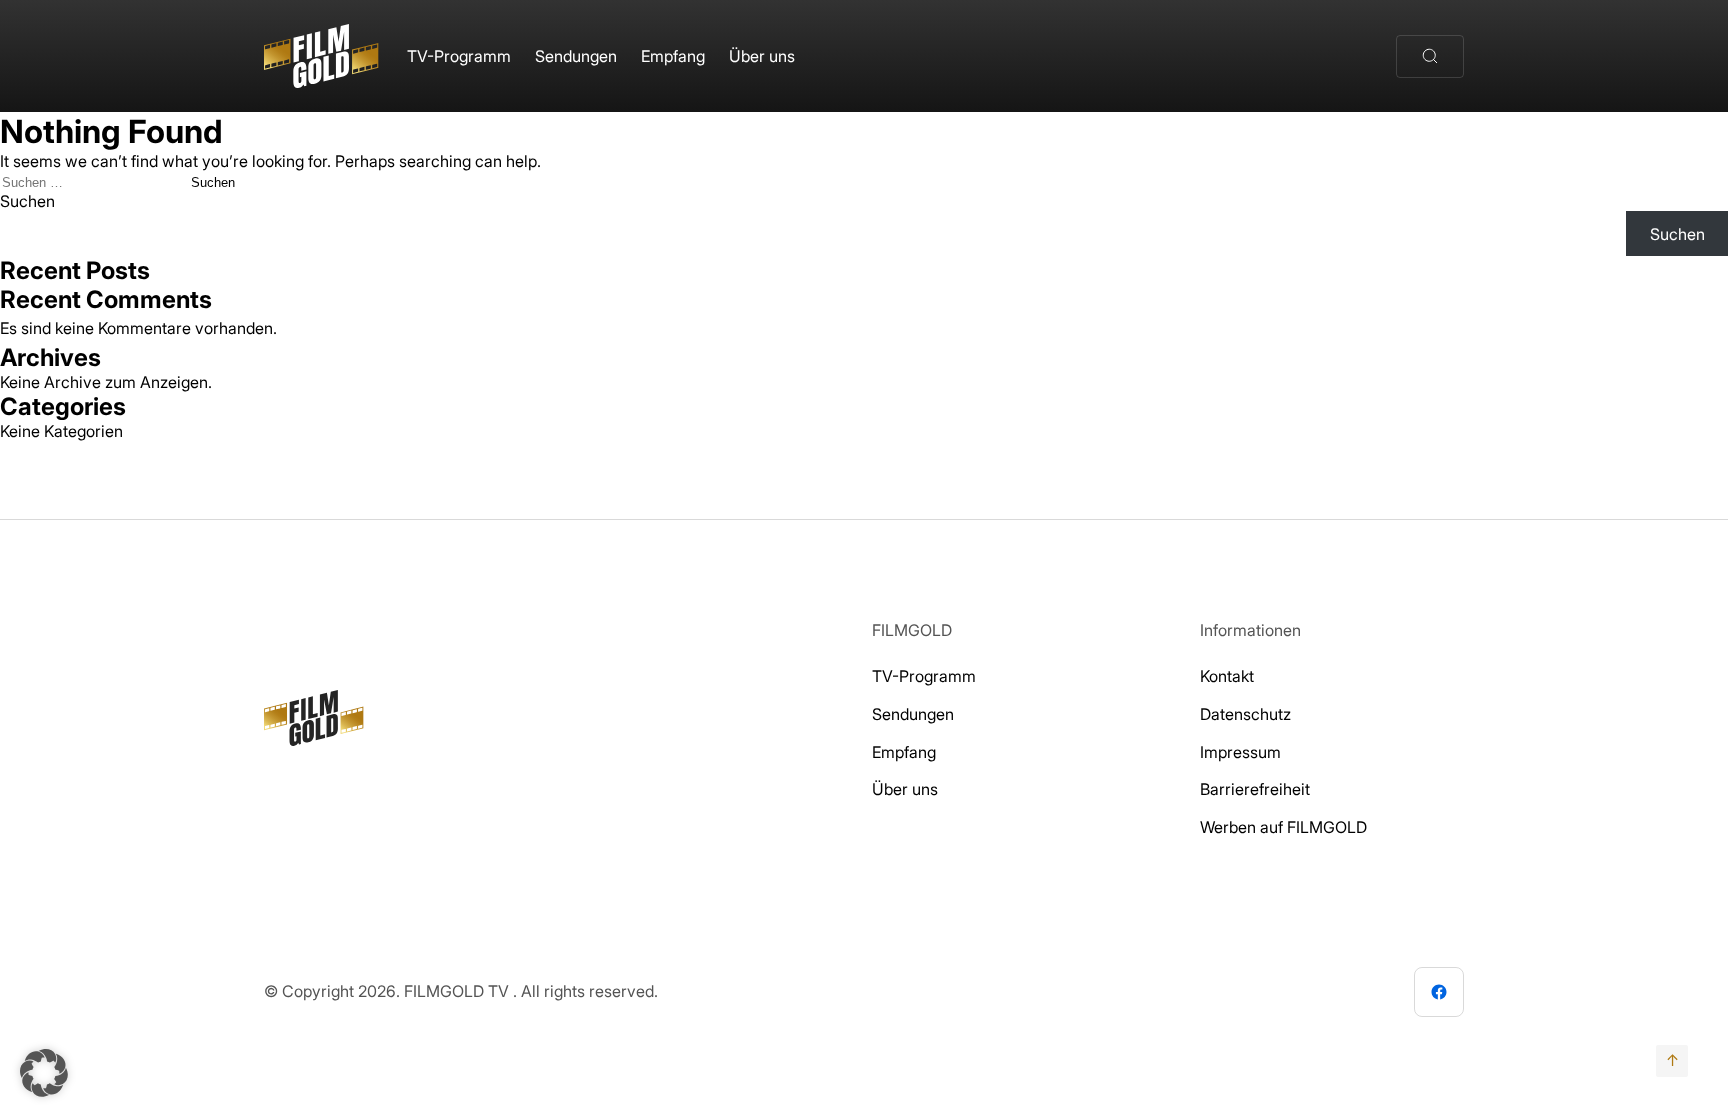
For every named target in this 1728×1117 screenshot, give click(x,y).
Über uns (762, 56)
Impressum (1240, 752)
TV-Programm (459, 56)
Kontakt (1227, 676)
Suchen (27, 201)
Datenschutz (1245, 714)
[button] (44, 1073)
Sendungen (576, 56)
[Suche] (1430, 56)
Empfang (673, 56)
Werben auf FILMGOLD (1283, 827)
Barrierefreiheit (1255, 789)
